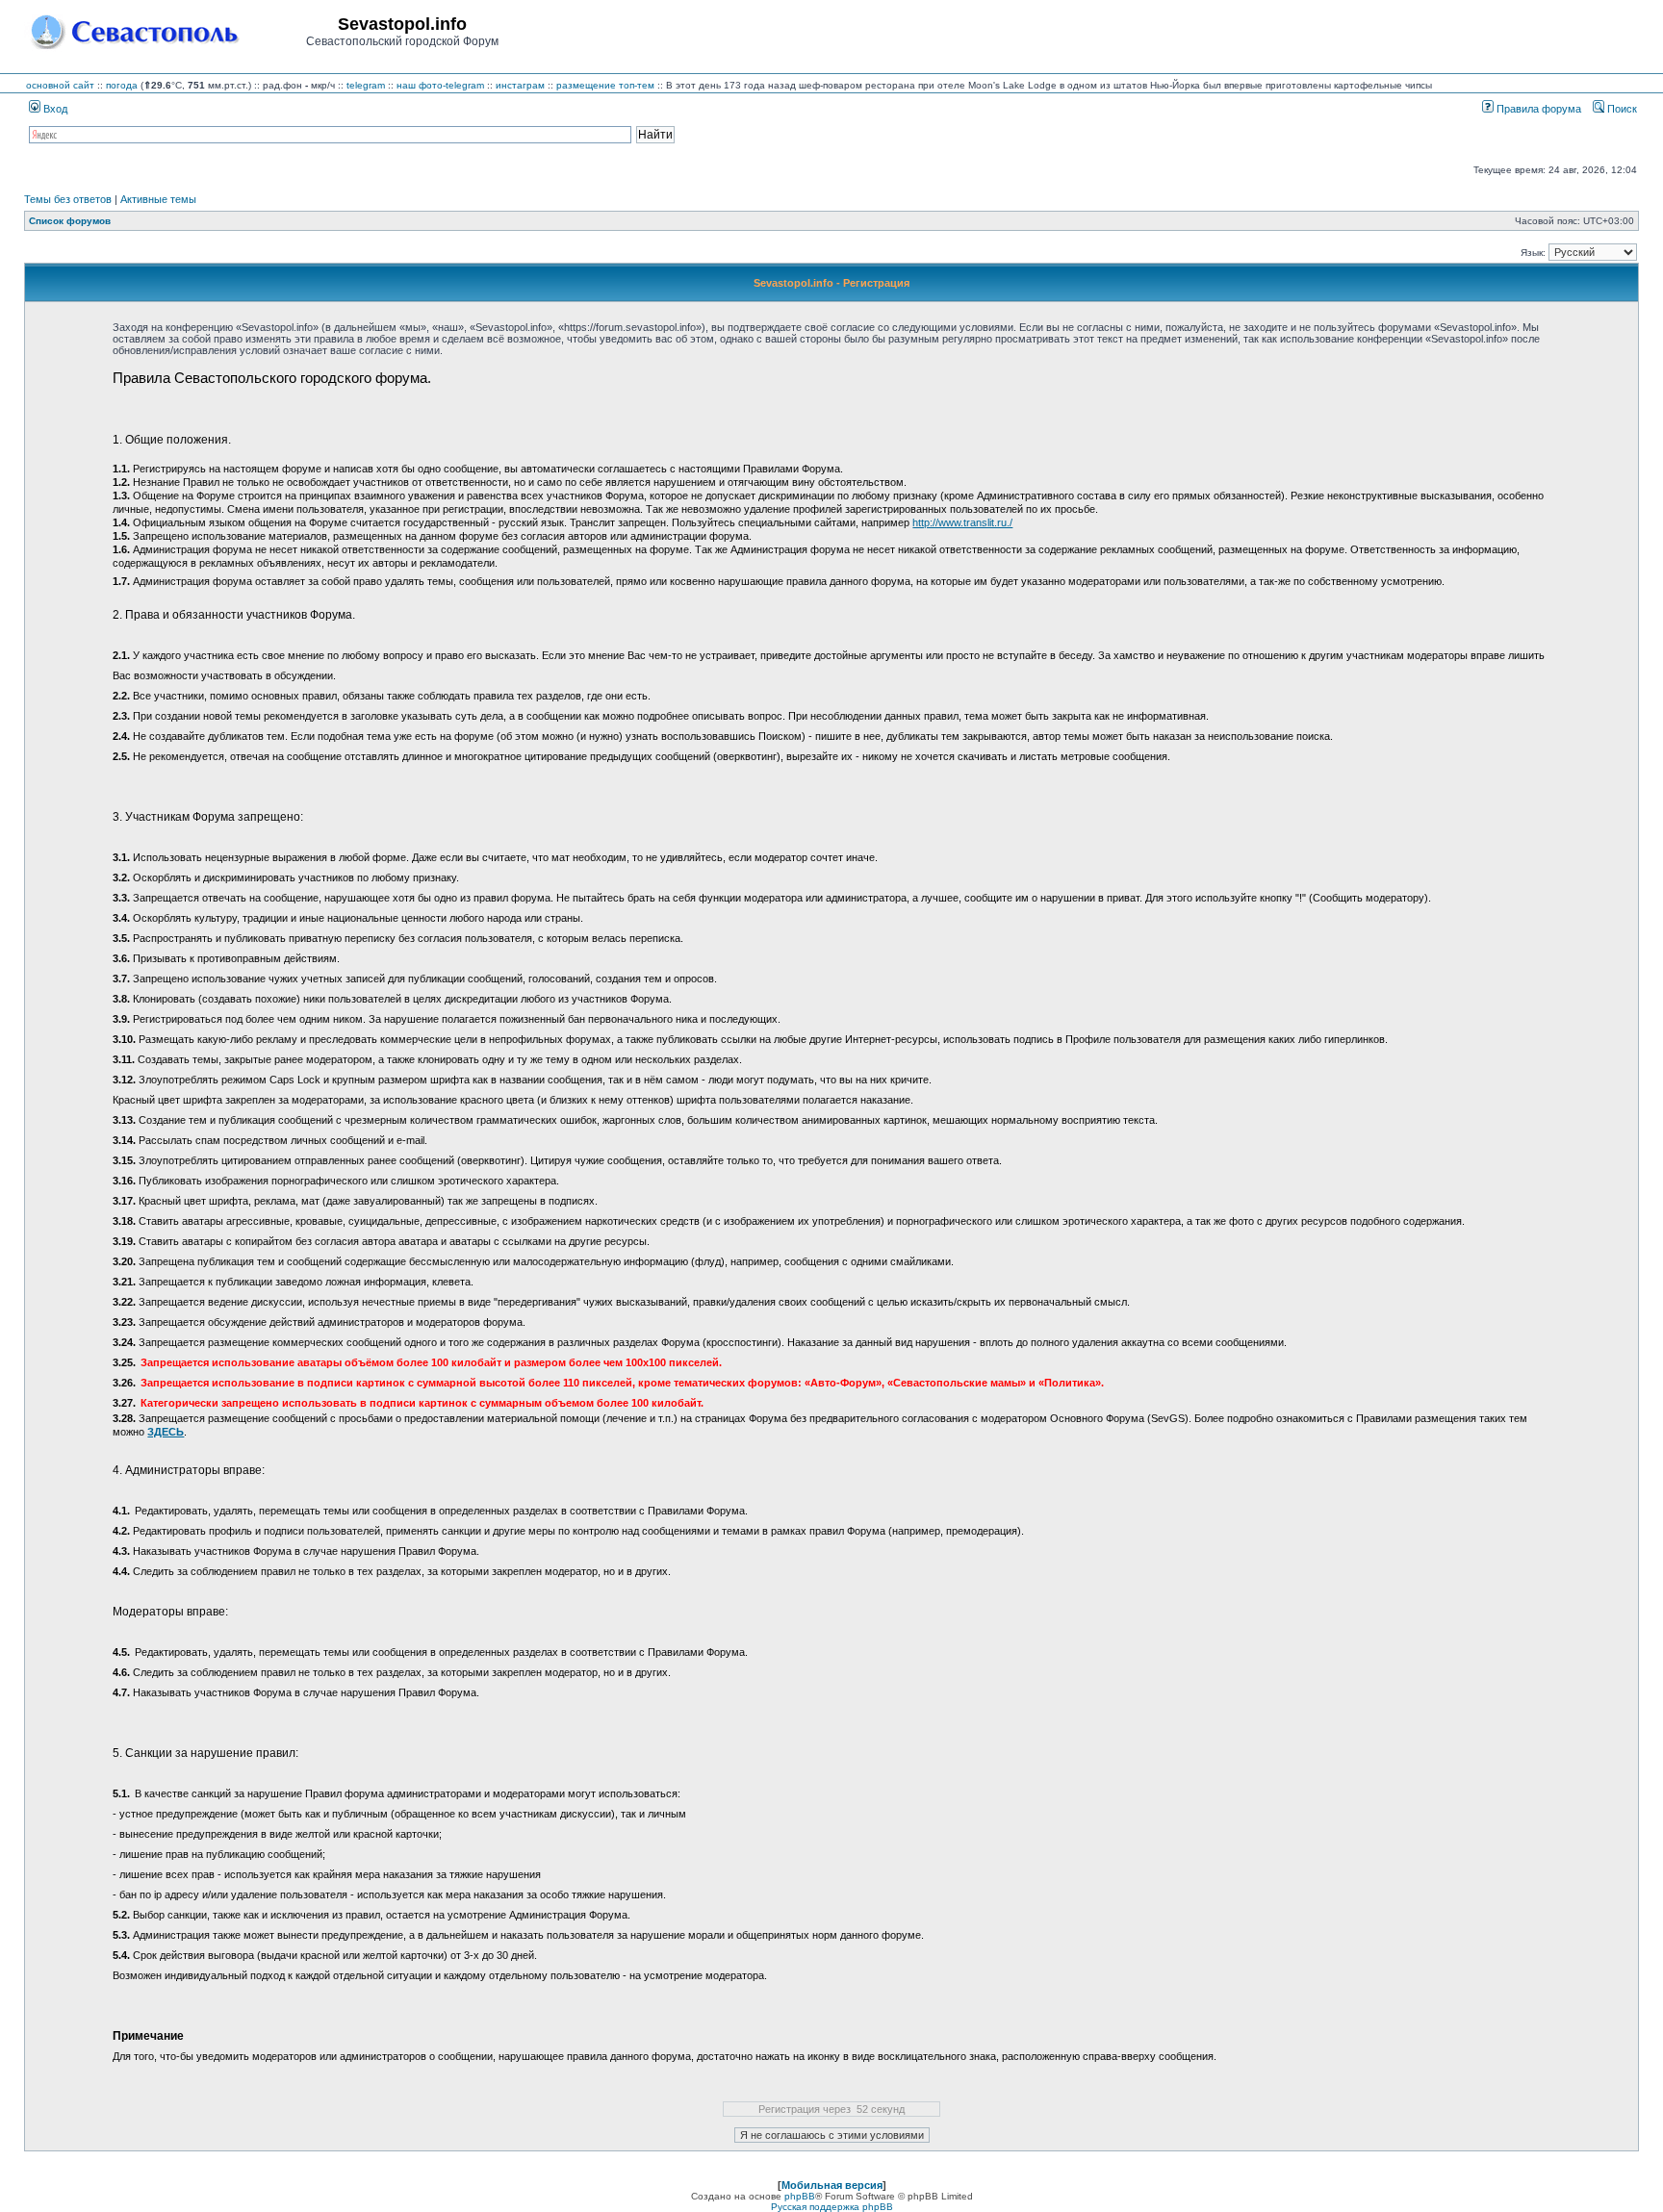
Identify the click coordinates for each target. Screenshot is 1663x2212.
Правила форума (1537, 109)
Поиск (1621, 109)
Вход (54, 109)
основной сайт (60, 85)
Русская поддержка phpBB (832, 2207)
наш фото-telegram (440, 85)
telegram (366, 85)
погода (122, 85)
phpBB (800, 2196)
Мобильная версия (832, 2185)
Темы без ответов (68, 199)
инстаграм (520, 85)
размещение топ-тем (605, 85)
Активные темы (158, 199)
